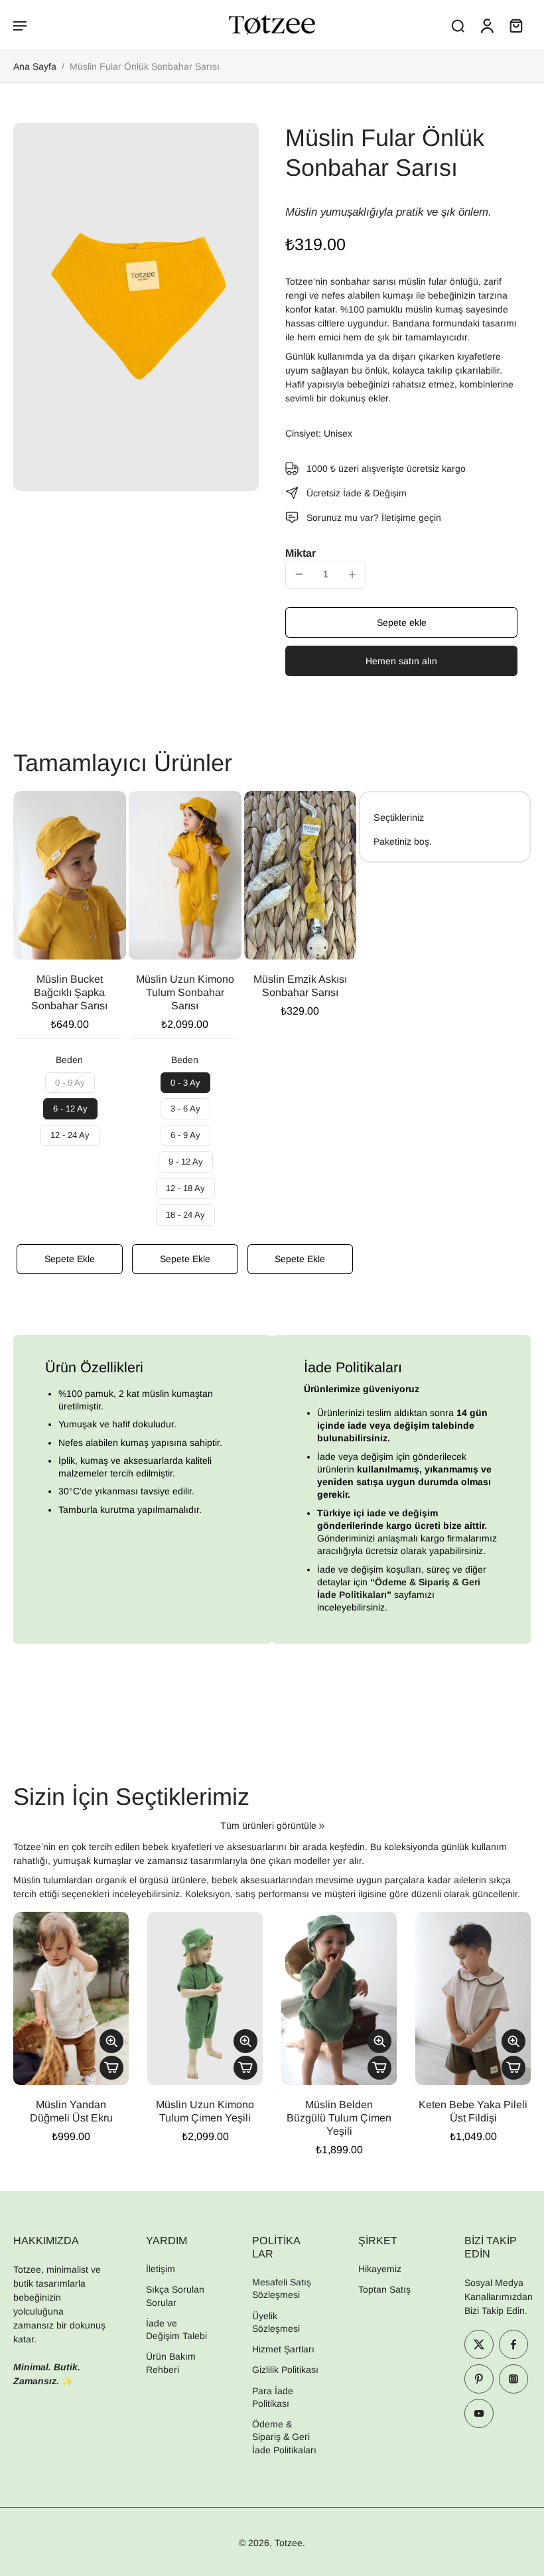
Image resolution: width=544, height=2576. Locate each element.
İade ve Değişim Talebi (176, 2329)
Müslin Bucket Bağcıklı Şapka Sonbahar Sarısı (69, 992)
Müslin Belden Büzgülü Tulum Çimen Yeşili (339, 2118)
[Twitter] (479, 2344)
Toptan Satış (384, 2289)
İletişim (161, 2269)
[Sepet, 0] (516, 25)
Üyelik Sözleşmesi (276, 2322)
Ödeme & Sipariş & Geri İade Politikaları (284, 2437)
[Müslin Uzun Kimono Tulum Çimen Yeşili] (205, 1998)
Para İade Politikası (273, 2397)
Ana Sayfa (35, 66)
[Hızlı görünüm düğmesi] (111, 2041)
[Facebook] (513, 2344)
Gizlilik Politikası (285, 2370)
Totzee (289, 2543)
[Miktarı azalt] (299, 574)
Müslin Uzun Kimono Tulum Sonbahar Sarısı (185, 992)
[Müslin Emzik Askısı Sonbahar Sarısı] (301, 876)
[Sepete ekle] (111, 2068)
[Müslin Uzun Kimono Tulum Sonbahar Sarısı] (185, 876)
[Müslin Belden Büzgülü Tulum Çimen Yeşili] (339, 1998)
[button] (20, 25)
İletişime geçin (411, 518)
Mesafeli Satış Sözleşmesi (282, 2288)
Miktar (301, 553)
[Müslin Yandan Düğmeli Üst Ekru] (71, 1998)
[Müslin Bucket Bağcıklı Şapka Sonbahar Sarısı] (70, 876)
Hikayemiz (380, 2269)
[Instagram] (513, 2379)
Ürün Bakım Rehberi (171, 2363)
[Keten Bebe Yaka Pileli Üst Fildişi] (473, 1998)
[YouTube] (479, 2413)
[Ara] (458, 25)
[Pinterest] (479, 2379)
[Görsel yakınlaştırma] (136, 307)
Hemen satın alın (401, 661)
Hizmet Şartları (283, 2349)
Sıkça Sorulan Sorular (175, 2296)
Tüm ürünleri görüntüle (268, 1825)
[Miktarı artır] (352, 575)
